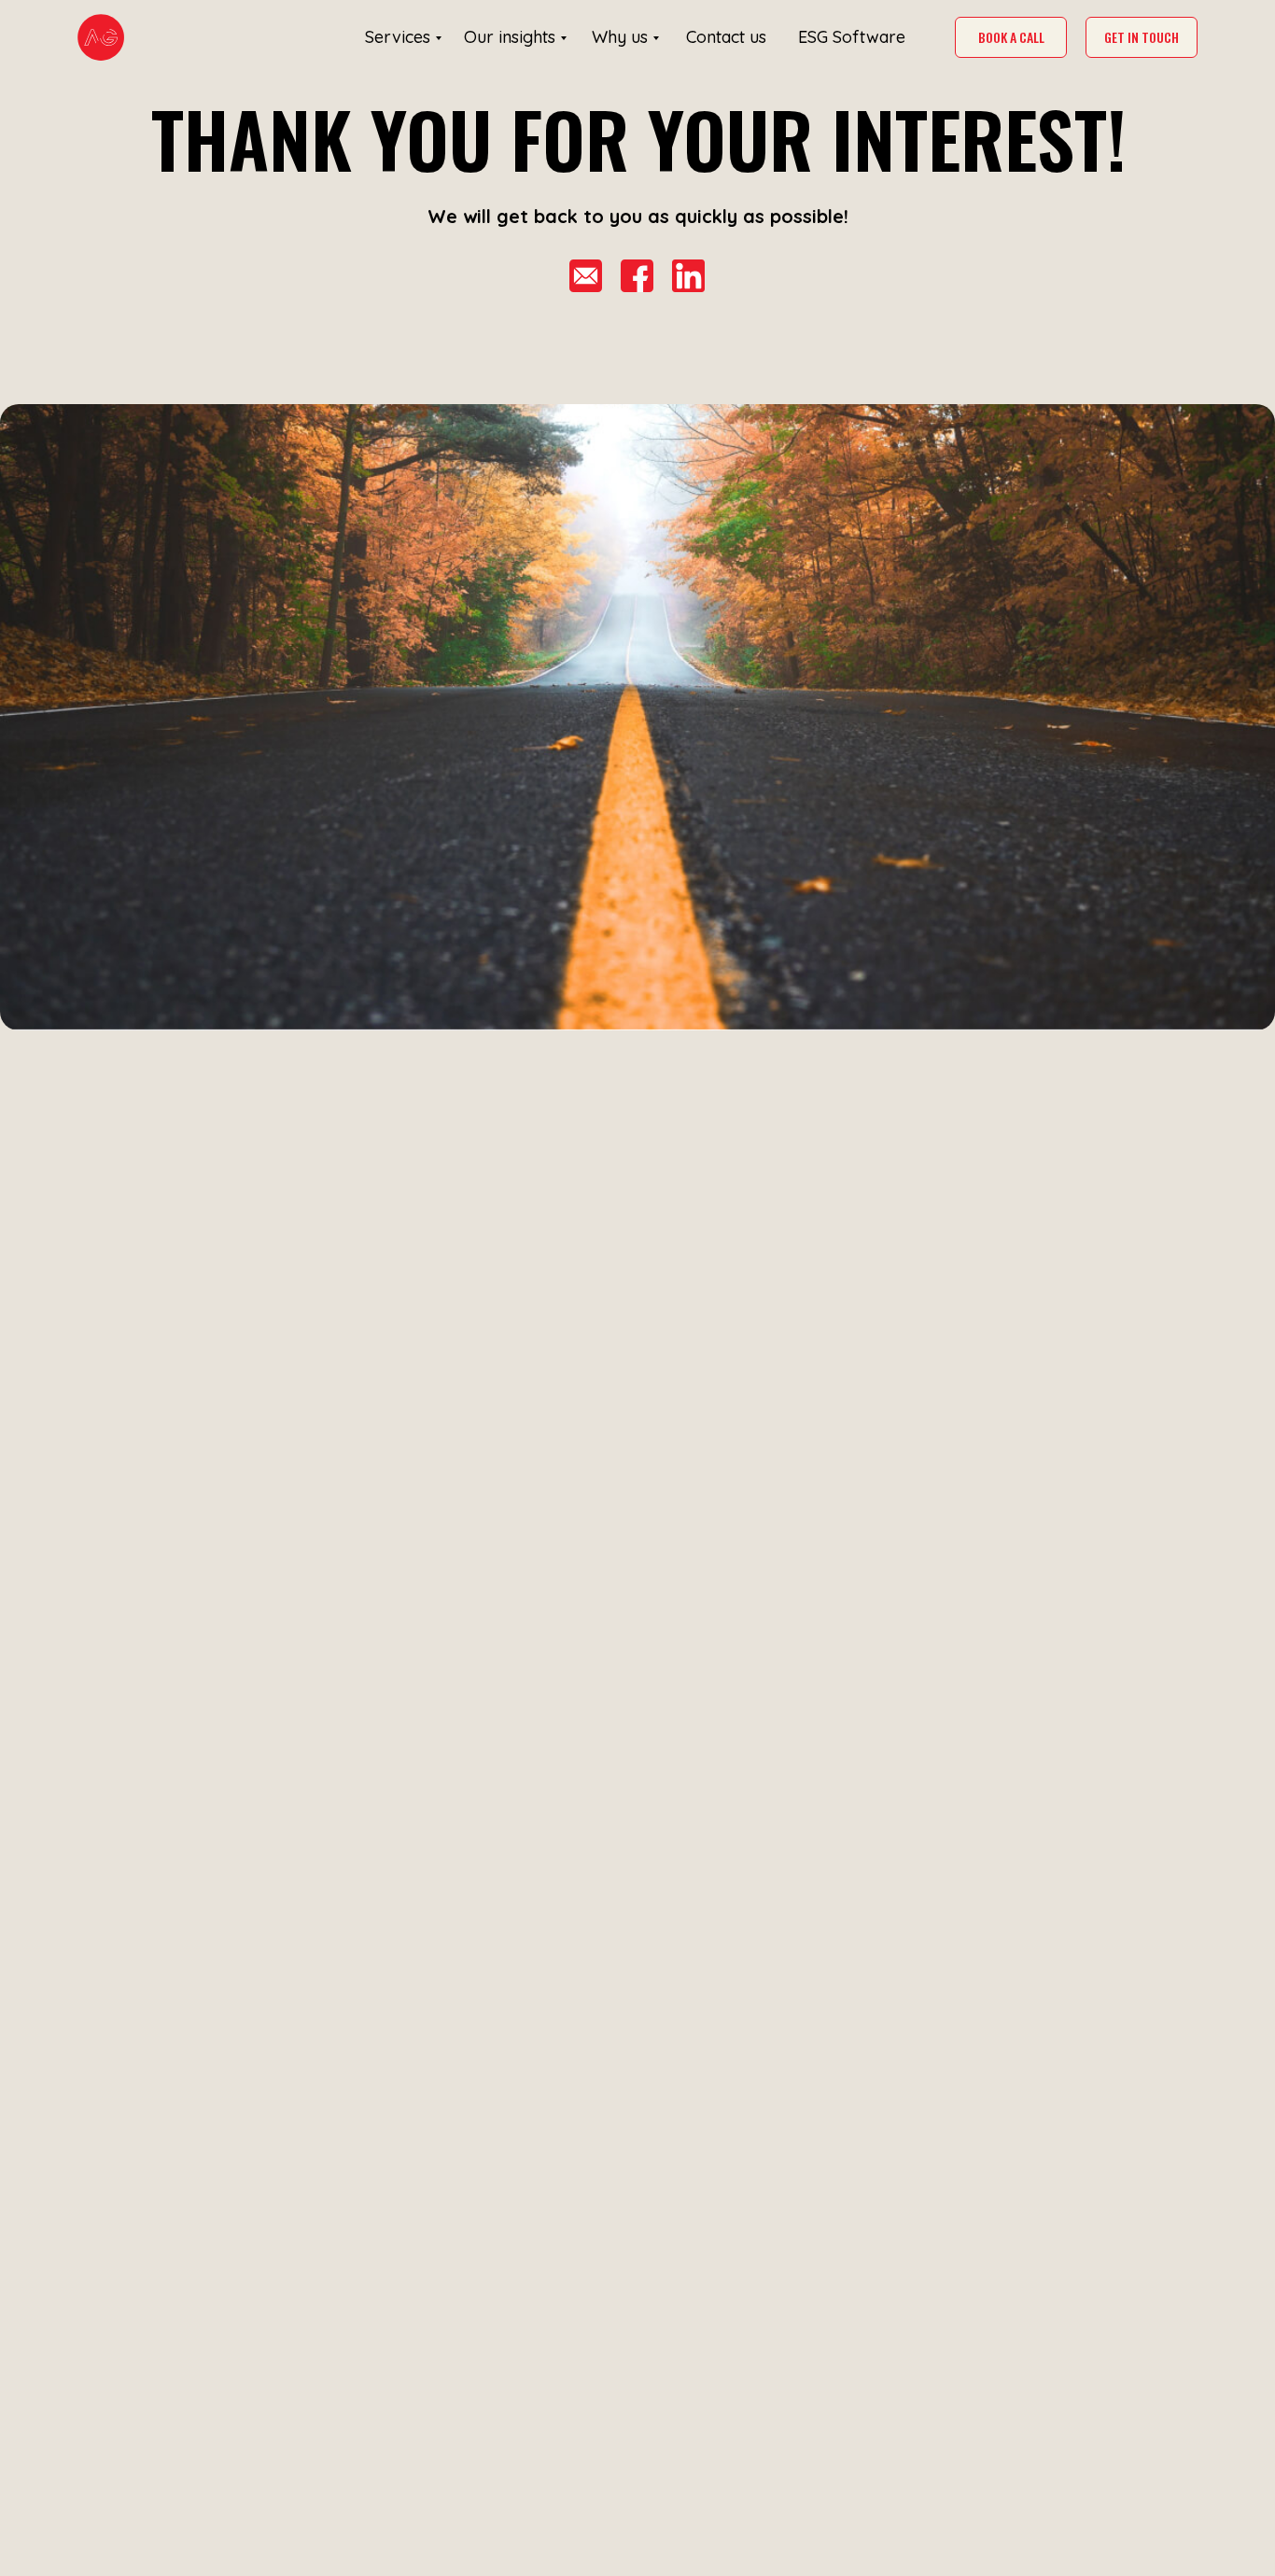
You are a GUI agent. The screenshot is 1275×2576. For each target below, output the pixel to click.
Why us (620, 37)
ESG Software (852, 37)
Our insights (510, 37)
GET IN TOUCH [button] (1142, 37)
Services (398, 37)
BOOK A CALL (1011, 37)
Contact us (726, 37)
